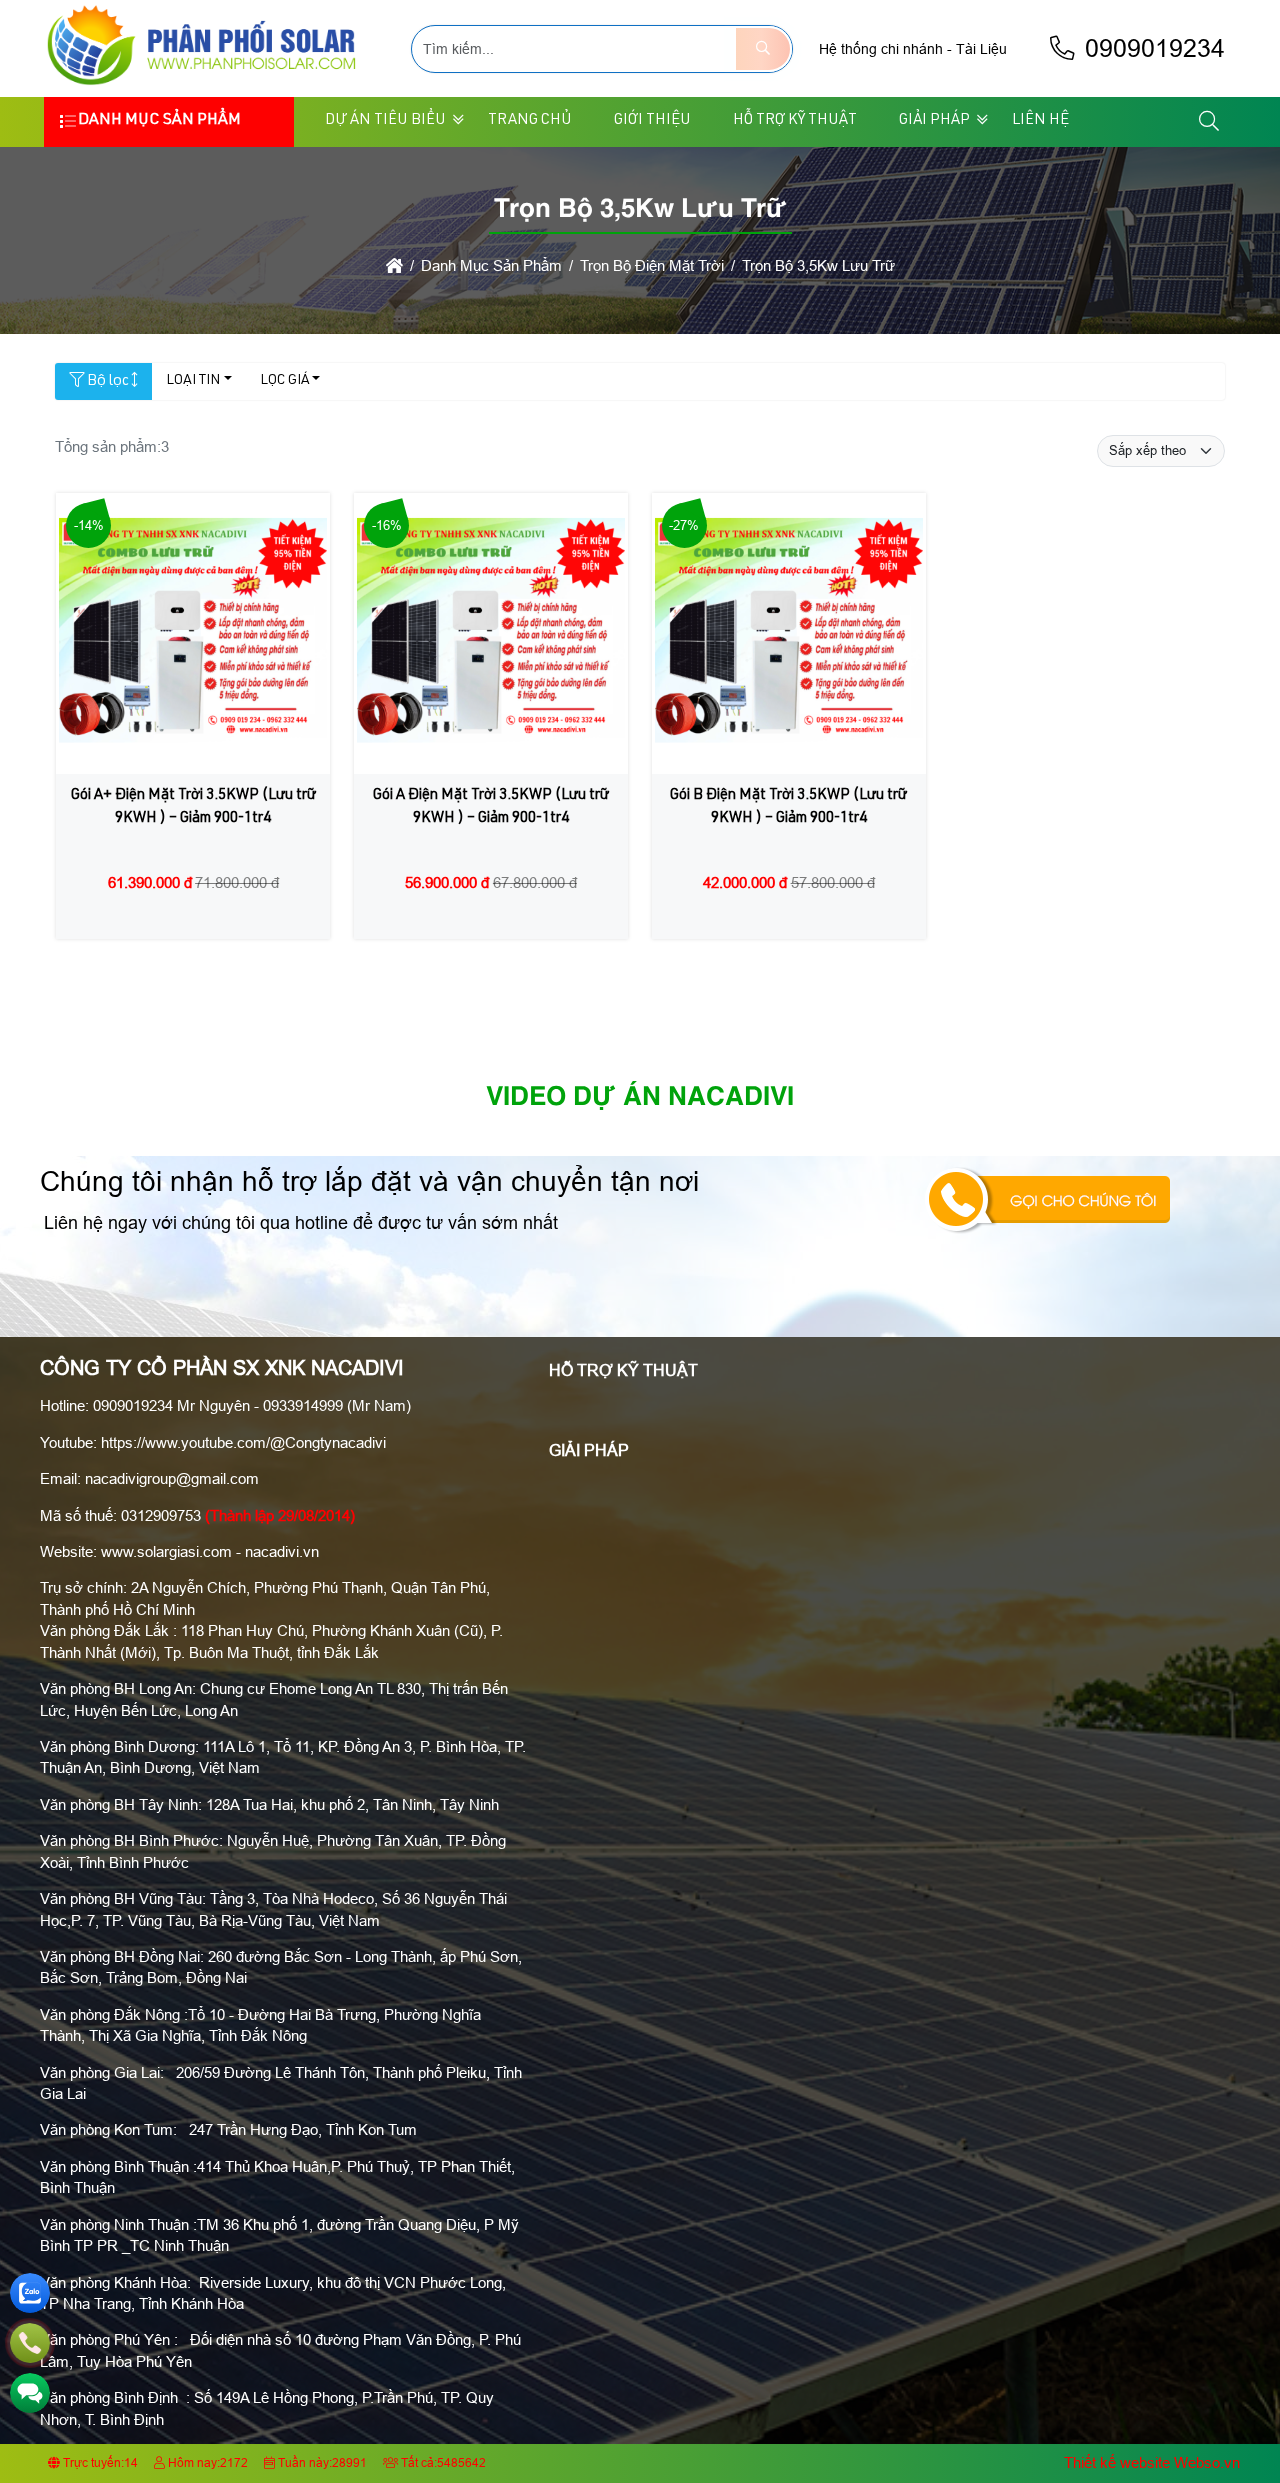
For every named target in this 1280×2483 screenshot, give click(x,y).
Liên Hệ (1040, 120)
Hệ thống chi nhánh (881, 49)
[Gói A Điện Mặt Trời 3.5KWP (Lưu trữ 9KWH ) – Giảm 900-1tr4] (491, 633)
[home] (394, 265)
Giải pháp (934, 120)
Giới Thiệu (652, 120)
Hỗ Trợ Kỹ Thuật (795, 120)
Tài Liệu (981, 49)
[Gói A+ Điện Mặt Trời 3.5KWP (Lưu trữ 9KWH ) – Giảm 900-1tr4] (193, 633)
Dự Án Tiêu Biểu (385, 120)
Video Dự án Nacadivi (640, 1098)
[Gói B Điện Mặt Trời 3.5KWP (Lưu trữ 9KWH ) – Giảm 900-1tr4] (789, 633)
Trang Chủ (530, 120)
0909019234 (1151, 48)
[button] (1210, 121)
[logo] (205, 84)
